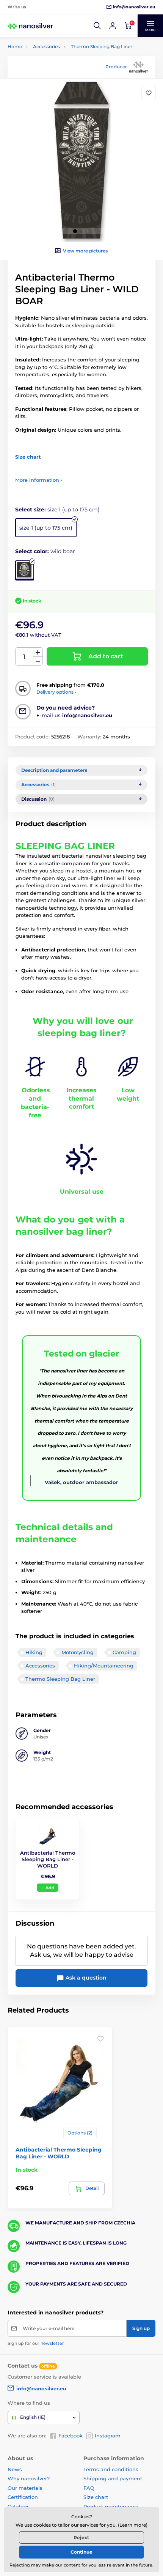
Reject (81, 2537)
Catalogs (19, 2507)
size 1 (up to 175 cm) (46, 528)
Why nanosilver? (29, 2478)
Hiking (34, 1652)
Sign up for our (36, 2343)
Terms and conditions (111, 2469)
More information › (39, 480)
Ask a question (85, 1978)
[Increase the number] (38, 652)
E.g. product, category (53, 92)
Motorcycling (78, 1652)
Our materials (25, 2488)
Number (24, 657)
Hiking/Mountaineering (104, 1666)
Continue (81, 2552)
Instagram (108, 2436)
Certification (23, 2497)
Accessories (46, 47)
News (15, 2469)
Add (50, 1888)
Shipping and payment (113, 2478)
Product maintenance (111, 2507)
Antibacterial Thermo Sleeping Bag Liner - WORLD (48, 1859)
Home (15, 47)
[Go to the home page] (30, 26)
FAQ (89, 2488)
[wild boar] (25, 570)
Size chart (96, 2497)
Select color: (45, 551)
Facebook (71, 2436)
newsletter (52, 2343)
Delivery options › (56, 692)
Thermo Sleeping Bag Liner (102, 47)
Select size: (57, 510)
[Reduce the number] (38, 661)
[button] (97, 26)
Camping (124, 1652)
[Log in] (113, 26)
